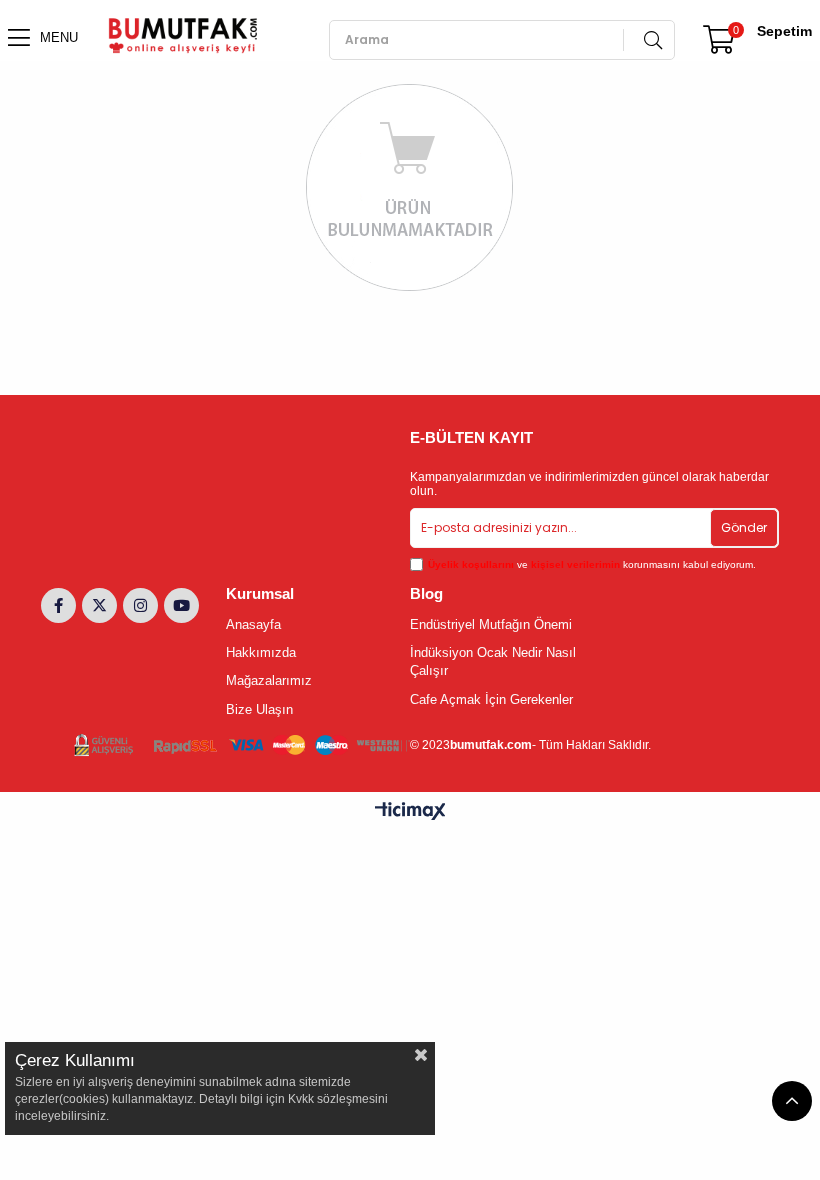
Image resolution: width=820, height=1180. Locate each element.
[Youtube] (181, 605)
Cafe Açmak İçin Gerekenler (491, 699)
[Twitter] (99, 605)
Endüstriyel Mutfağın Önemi (491, 624)
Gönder (744, 527)
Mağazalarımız (269, 680)
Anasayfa (253, 624)
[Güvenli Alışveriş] (242, 745)
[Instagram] (140, 605)
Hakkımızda (261, 652)
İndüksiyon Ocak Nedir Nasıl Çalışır (493, 661)
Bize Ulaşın (259, 709)
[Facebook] (58, 605)
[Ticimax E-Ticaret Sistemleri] (410, 812)
